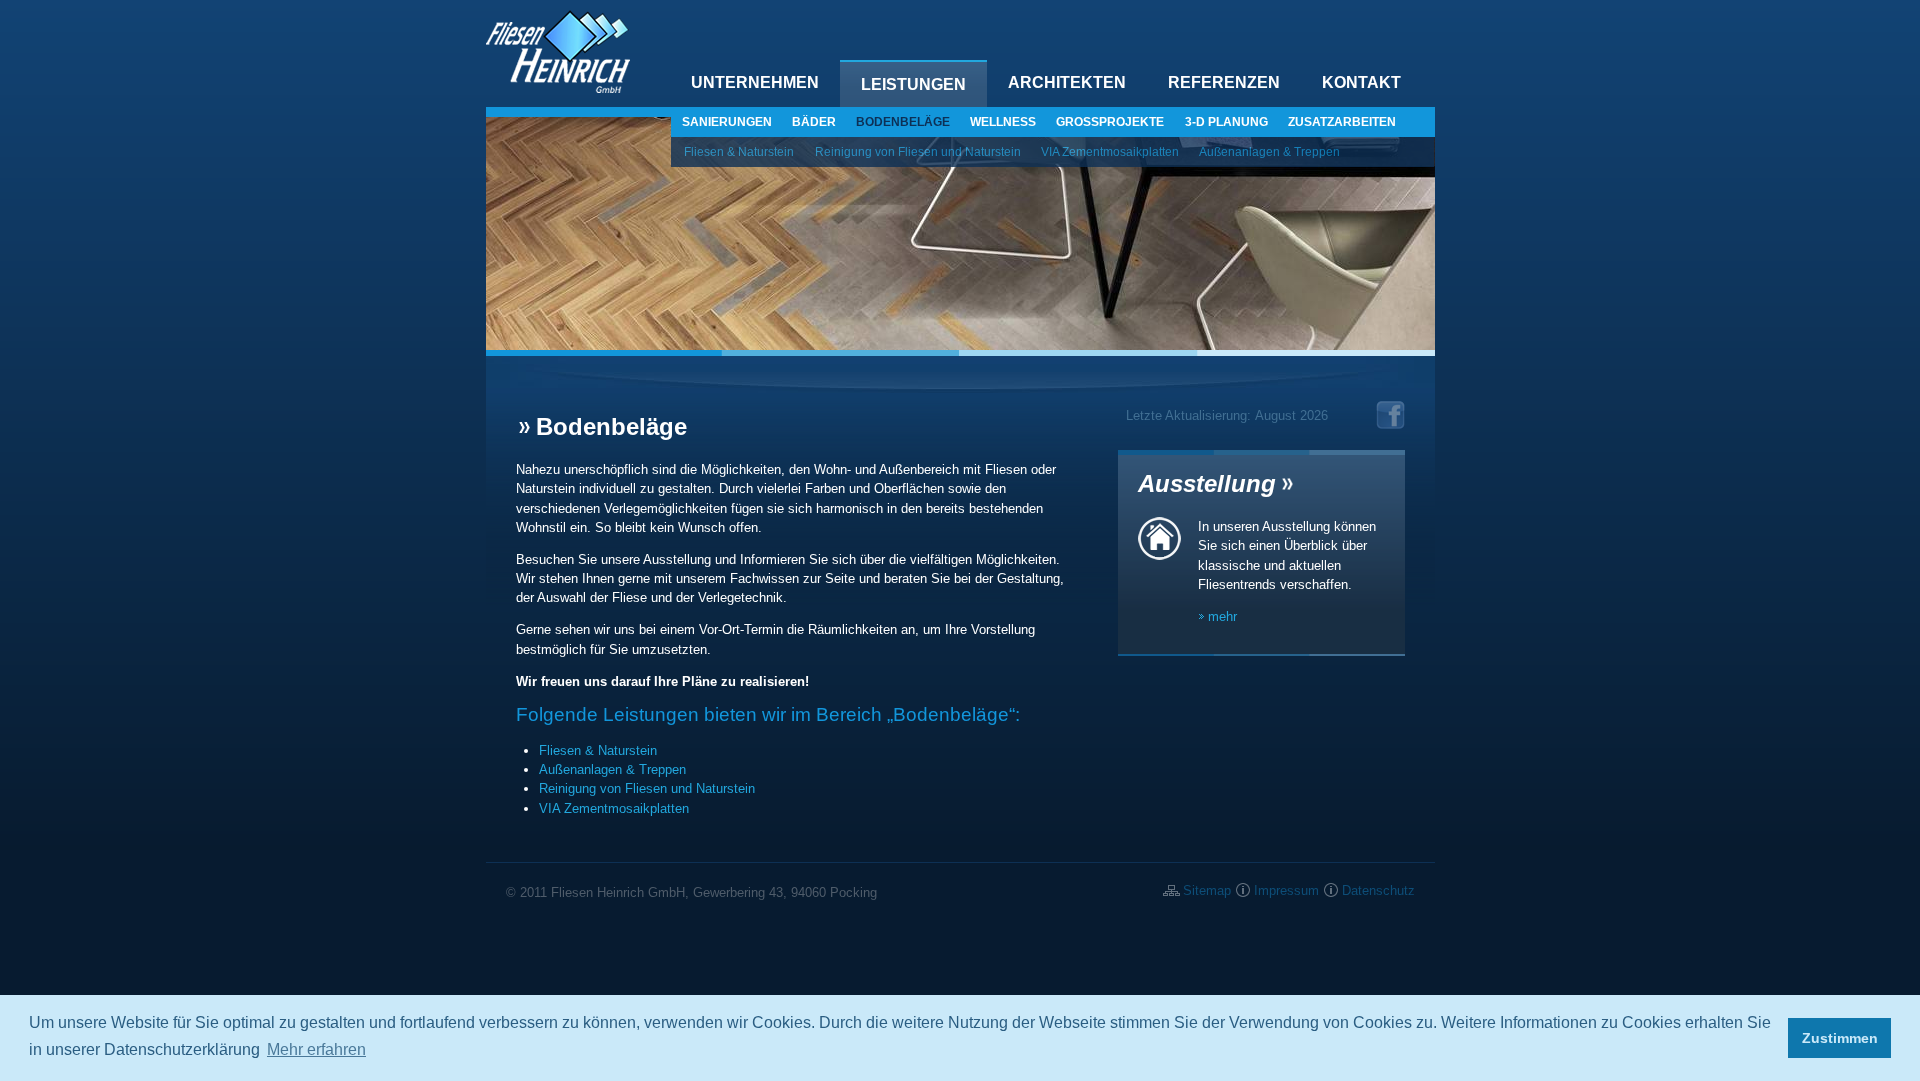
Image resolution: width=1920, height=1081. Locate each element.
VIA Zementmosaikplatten (1110, 152)
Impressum (1286, 890)
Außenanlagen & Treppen (1269, 152)
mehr (1222, 616)
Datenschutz (1378, 890)
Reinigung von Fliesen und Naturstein (918, 152)
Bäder (814, 122)
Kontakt (1361, 82)
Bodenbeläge (903, 122)
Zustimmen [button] (1840, 1038)
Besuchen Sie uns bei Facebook (1390, 415)
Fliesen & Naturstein (739, 152)
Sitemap (1207, 890)
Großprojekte (1110, 122)
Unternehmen (755, 82)
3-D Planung (1226, 122)
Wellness (1003, 122)
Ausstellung (1207, 483)
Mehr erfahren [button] (316, 1049)
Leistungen (913, 84)
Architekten (1067, 82)
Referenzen (1224, 82)
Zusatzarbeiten (1342, 122)
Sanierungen (727, 122)
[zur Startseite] (558, 88)
